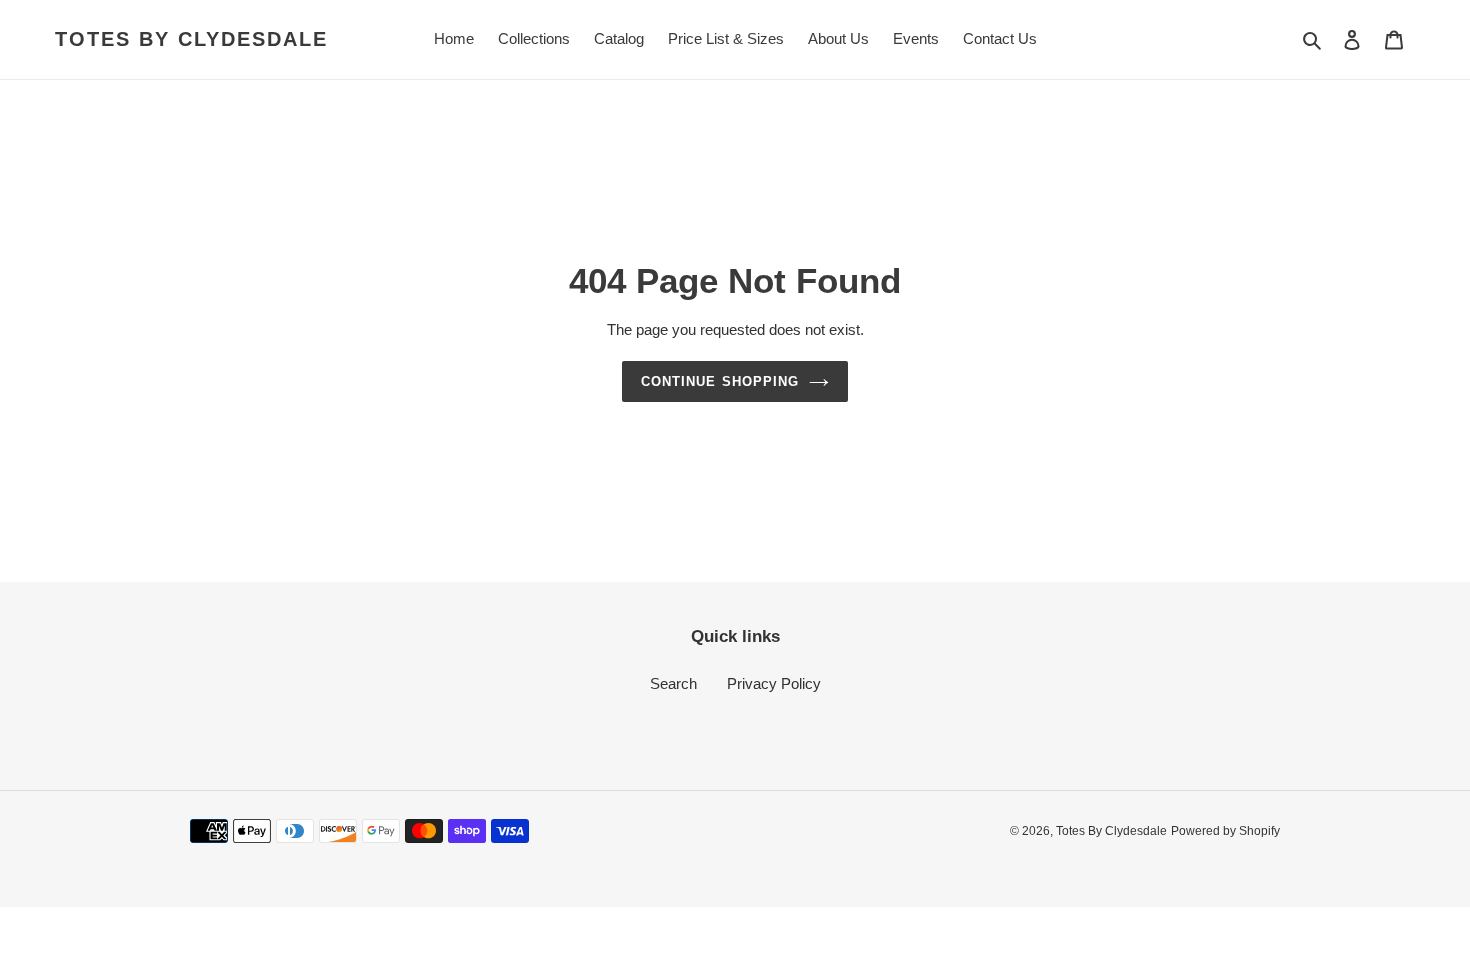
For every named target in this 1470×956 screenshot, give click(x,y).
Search (673, 683)
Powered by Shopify (1225, 831)
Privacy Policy (774, 683)
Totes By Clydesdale (191, 39)
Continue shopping (720, 381)
